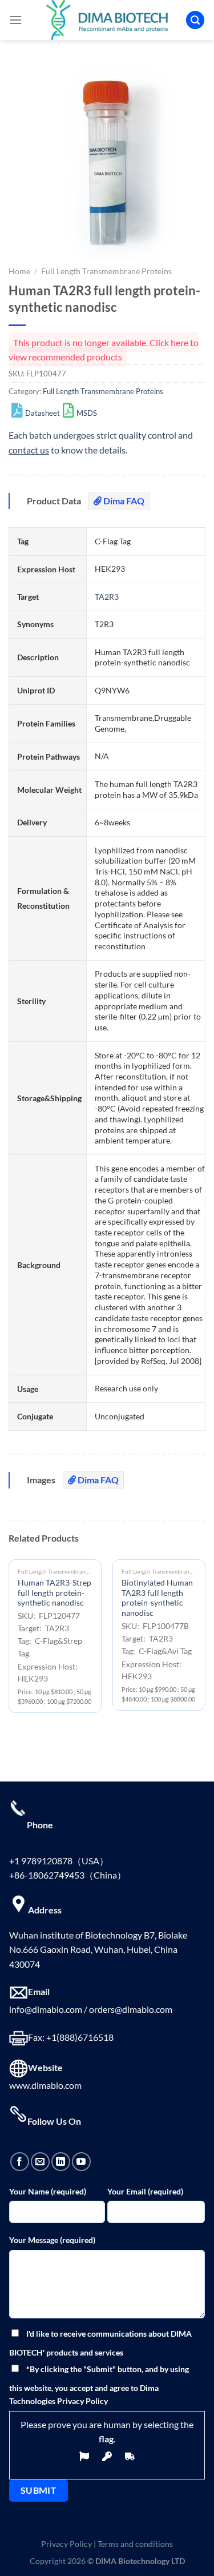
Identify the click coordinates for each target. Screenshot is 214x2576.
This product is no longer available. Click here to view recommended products (104, 350)
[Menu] (15, 20)
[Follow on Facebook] (20, 2162)
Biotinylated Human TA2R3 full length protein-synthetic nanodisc (157, 1598)
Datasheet (43, 413)
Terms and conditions (135, 2544)
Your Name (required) (48, 2191)
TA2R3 (107, 597)
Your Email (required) (145, 2191)
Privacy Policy (66, 2544)
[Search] (195, 20)
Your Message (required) (52, 2240)
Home (19, 271)
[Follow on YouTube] (81, 2162)
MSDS (87, 413)
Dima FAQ (123, 501)
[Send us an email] (40, 2162)
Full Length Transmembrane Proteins (106, 271)
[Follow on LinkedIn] (61, 2162)
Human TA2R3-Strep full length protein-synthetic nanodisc (54, 1593)
